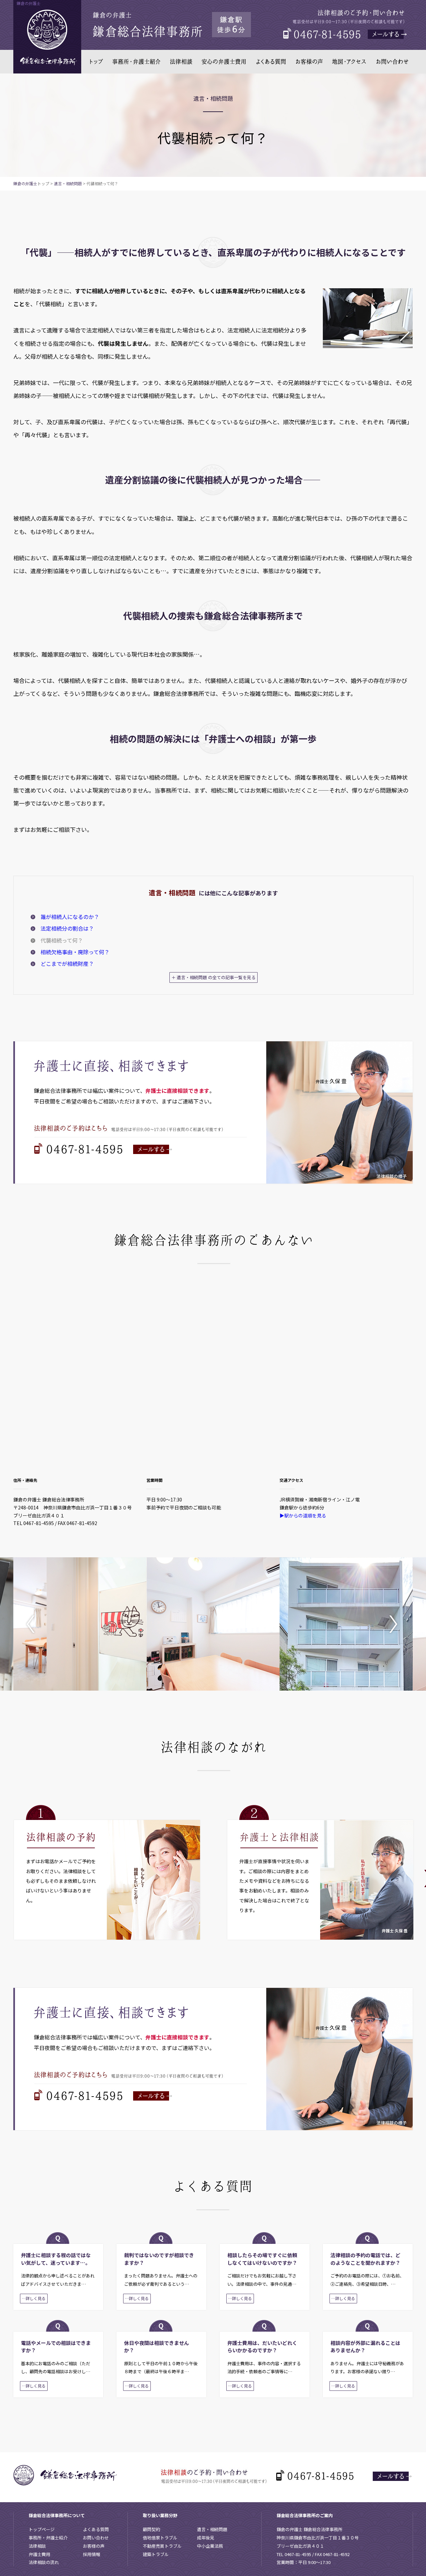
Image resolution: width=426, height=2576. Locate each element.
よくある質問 (96, 2529)
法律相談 (37, 2546)
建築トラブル (156, 2554)
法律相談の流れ (44, 2562)
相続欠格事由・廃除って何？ (75, 952)
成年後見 (206, 2538)
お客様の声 (94, 2546)
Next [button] (391, 1624)
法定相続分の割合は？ (67, 928)
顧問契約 (151, 2529)
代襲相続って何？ (62, 940)
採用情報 (92, 2554)
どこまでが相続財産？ (67, 964)
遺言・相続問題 (68, 183)
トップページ (42, 2529)
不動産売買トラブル (162, 2546)
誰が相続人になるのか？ (70, 917)
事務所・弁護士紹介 (48, 2538)
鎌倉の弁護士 (25, 183)
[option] (80, 1624)
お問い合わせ (96, 2538)
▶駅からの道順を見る (303, 1515)
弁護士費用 (39, 2554)
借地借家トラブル (160, 2538)
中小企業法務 (210, 2546)
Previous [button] (35, 1624)
